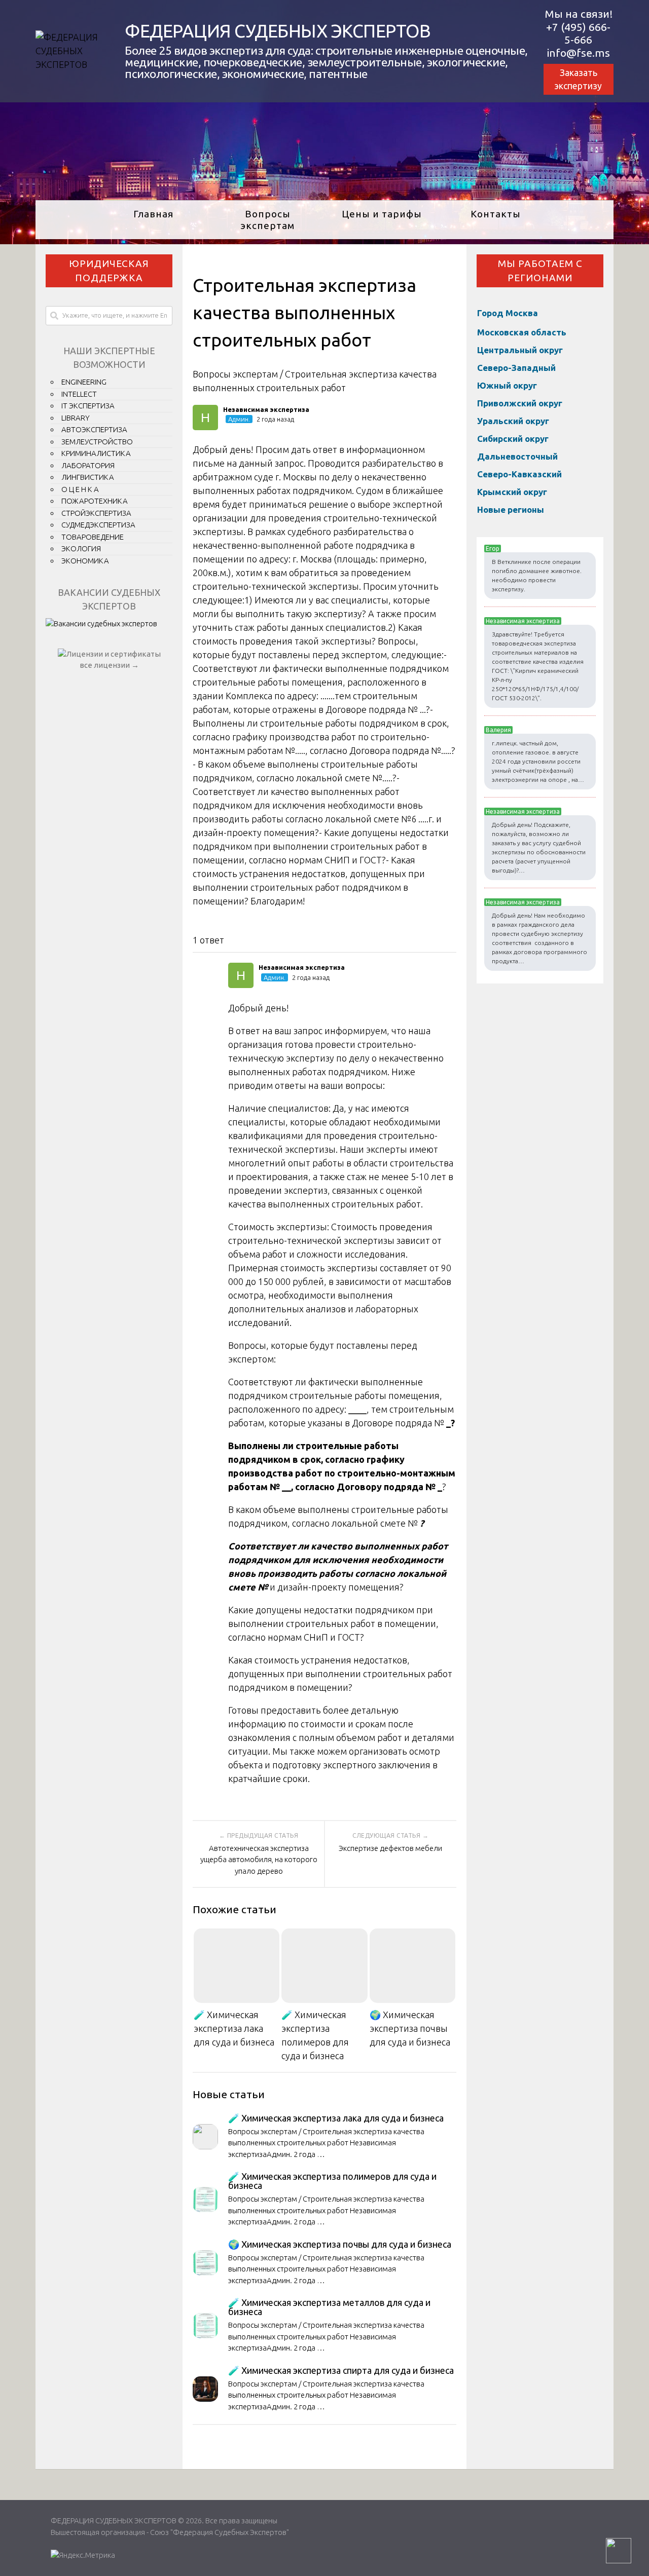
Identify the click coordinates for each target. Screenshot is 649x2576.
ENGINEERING (84, 382)
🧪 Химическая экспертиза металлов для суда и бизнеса (329, 2307)
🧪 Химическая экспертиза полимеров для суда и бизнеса (315, 2035)
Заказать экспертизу (578, 79)
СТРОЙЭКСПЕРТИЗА (96, 513)
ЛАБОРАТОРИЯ (88, 465)
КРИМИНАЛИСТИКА (96, 453)
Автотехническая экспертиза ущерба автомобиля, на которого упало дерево (259, 1860)
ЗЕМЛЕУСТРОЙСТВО (97, 442)
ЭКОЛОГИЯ (81, 548)
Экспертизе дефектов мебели (390, 1848)
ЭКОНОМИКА (85, 561)
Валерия (498, 730)
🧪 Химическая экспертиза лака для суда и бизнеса (234, 2028)
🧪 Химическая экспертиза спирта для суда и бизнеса (341, 2370)
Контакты (496, 214)
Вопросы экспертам (267, 220)
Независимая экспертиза (523, 621)
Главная (153, 214)
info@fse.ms (579, 53)
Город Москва (508, 313)
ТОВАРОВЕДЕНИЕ (93, 537)
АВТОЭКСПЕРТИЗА (94, 429)
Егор (493, 548)
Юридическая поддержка (109, 271)
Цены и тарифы (382, 214)
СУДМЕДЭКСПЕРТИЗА (98, 525)
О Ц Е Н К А (80, 489)
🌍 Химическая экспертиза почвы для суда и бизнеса (410, 2028)
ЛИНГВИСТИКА (88, 477)
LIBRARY (76, 418)
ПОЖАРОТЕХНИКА (95, 501)
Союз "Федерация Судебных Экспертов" (220, 2532)
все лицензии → (109, 665)
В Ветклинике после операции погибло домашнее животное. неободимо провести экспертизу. (537, 575)
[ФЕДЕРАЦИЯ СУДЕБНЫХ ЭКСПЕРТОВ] (69, 64)
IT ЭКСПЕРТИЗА (88, 406)
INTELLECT (79, 394)
